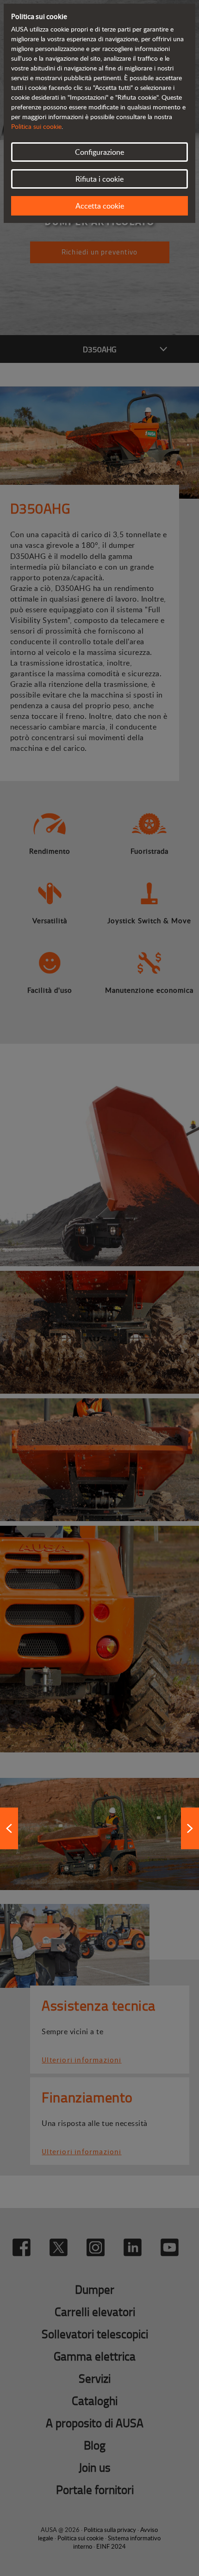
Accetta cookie (100, 206)
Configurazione (99, 152)
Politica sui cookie (36, 126)
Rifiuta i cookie (99, 179)
